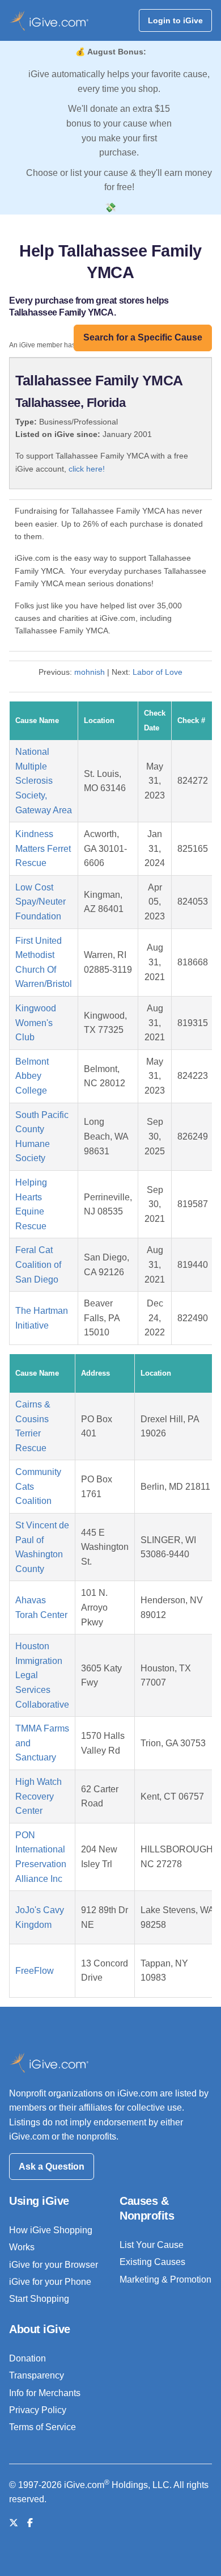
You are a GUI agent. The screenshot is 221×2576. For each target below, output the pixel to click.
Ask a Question (52, 2167)
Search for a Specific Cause (143, 337)
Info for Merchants (45, 2393)
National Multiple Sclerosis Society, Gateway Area (44, 781)
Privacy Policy (38, 2410)
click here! (87, 469)
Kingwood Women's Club (36, 1023)
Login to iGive (175, 20)
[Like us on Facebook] (30, 2523)
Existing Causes (152, 2262)
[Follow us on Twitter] (14, 2523)
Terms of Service (42, 2427)
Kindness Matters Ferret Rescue (43, 848)
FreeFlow (35, 1971)
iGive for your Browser (54, 2265)
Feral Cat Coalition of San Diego (38, 1264)
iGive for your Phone (50, 2282)
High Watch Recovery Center (39, 1796)
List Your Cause (152, 2245)
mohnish (90, 672)
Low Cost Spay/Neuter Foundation (41, 902)
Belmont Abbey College (32, 1076)
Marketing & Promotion (165, 2279)
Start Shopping (39, 2299)
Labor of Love (158, 672)
